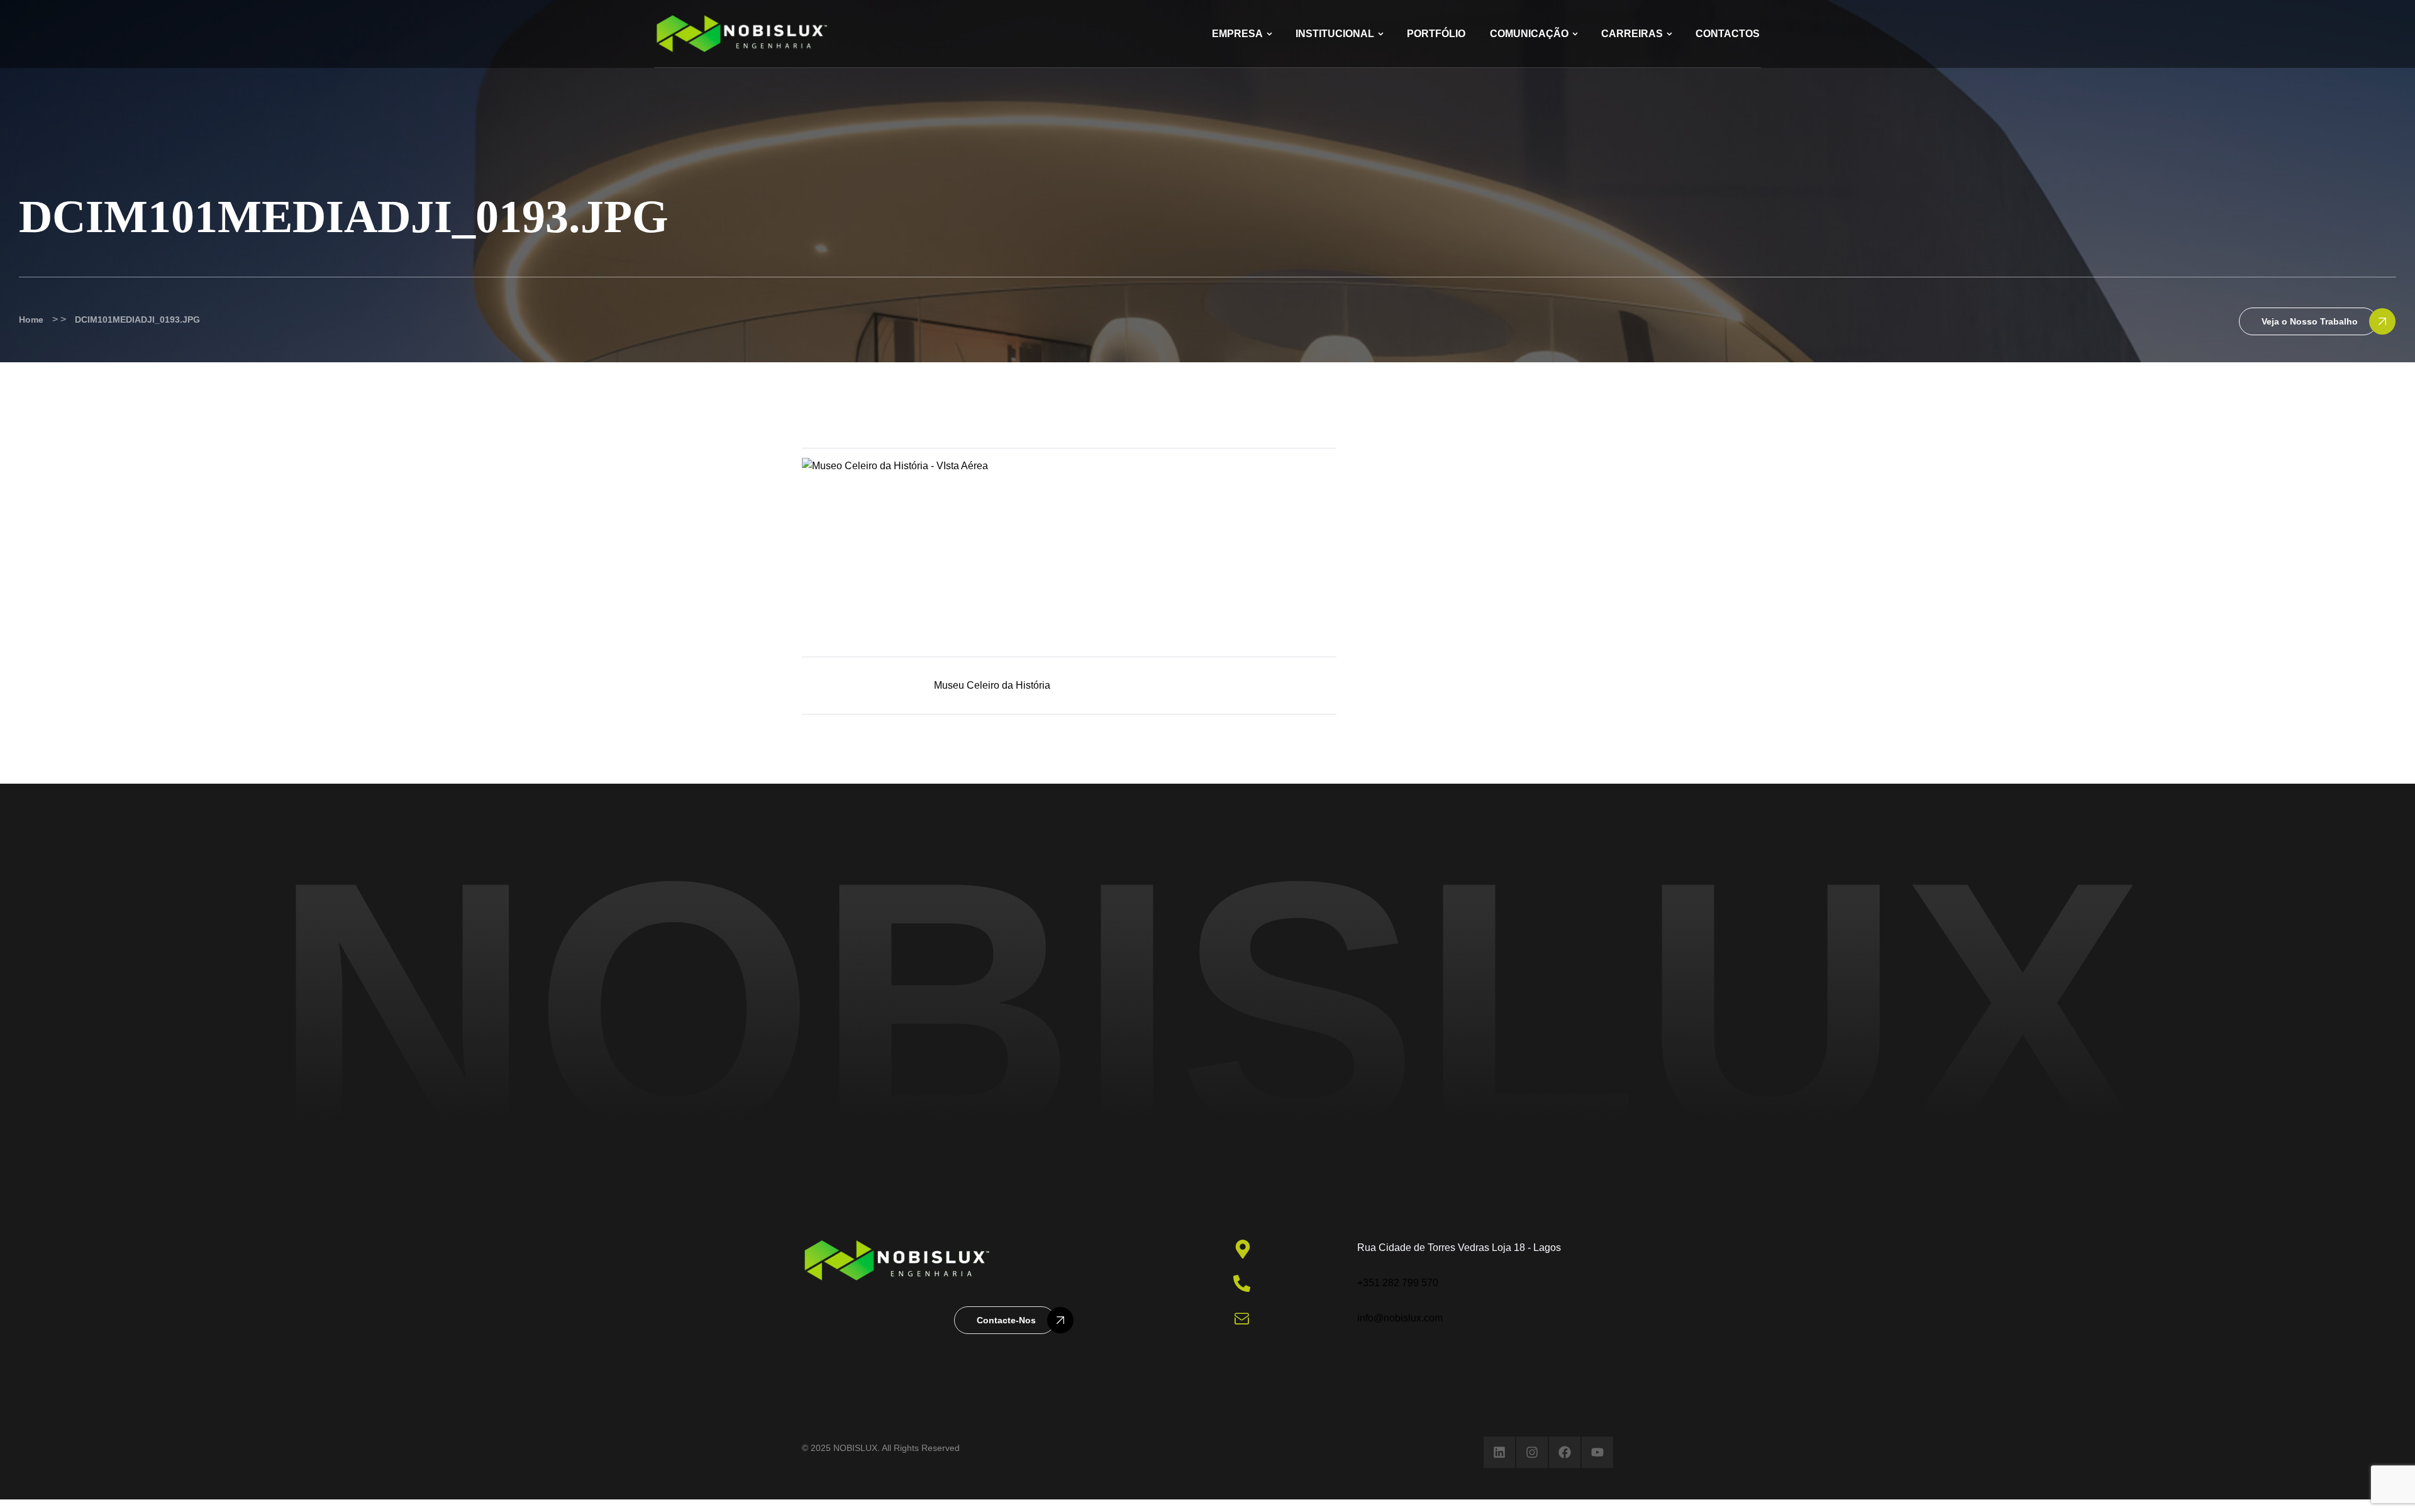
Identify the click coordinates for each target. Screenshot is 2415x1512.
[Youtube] (1597, 1452)
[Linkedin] (1499, 1452)
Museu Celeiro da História (992, 685)
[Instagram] (1532, 1452)
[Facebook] (1565, 1452)
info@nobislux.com (1400, 1318)
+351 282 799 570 (1398, 1283)
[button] (2308, 321)
